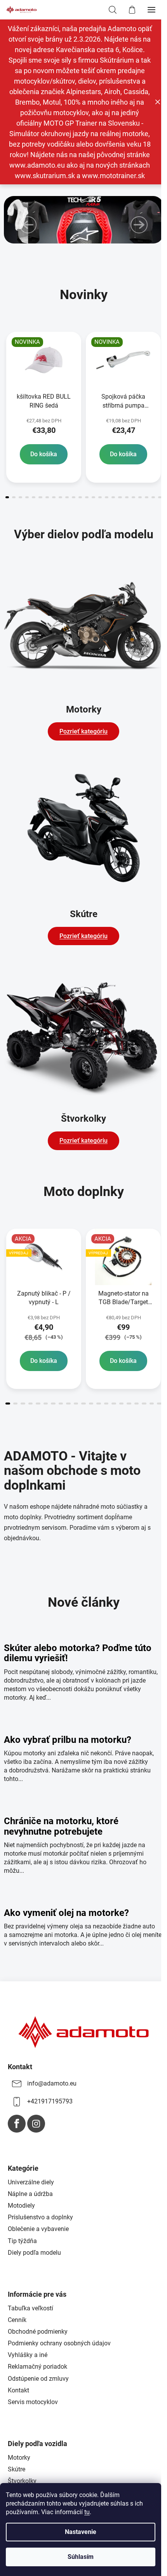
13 (93, 497)
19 (133, 497)
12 (87, 497)
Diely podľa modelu (34, 2253)
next (159, 366)
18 (127, 497)
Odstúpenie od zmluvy (38, 2379)
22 (153, 497)
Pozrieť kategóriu (83, 731)
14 (100, 497)
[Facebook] (17, 2124)
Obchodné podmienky (38, 2332)
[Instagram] (36, 2124)
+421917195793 (50, 2101)
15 (107, 497)
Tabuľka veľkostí (30, 2308)
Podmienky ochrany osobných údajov (59, 2343)
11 (80, 497)
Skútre (17, 2469)
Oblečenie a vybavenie (38, 2229)
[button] (28, 225)
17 (120, 497)
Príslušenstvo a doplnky (40, 2217)
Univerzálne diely (31, 2182)
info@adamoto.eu (52, 2083)
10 (74, 497)
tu (87, 2512)
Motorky (19, 2458)
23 (160, 497)
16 (113, 497)
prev (8, 366)
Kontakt (18, 2390)
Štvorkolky (22, 2481)
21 (147, 497)
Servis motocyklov (33, 2402)
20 (140, 497)
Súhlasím (81, 2557)
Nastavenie (81, 2532)
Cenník (17, 2320)
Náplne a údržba (30, 2194)
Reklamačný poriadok (37, 2367)
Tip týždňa (22, 2241)
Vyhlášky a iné (28, 2355)
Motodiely (21, 2206)
